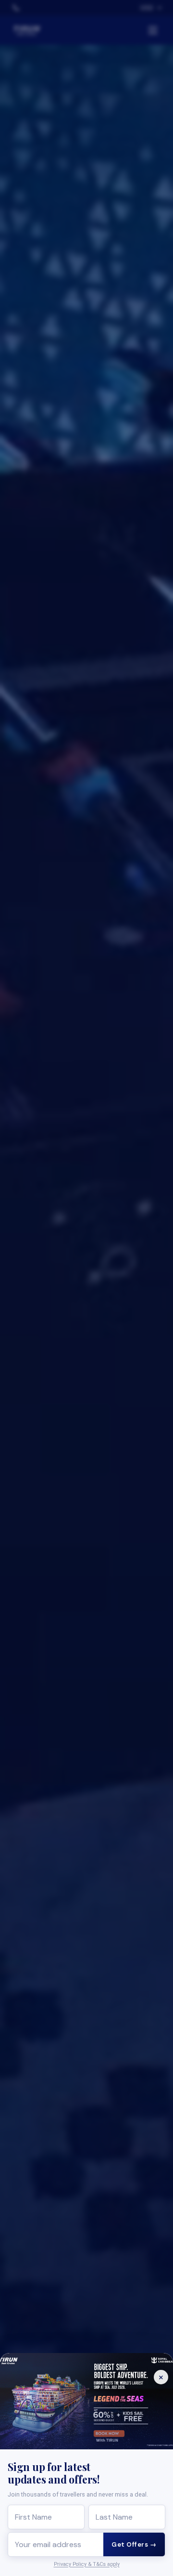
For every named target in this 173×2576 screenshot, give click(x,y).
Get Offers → (134, 2544)
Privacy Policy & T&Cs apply (87, 2564)
